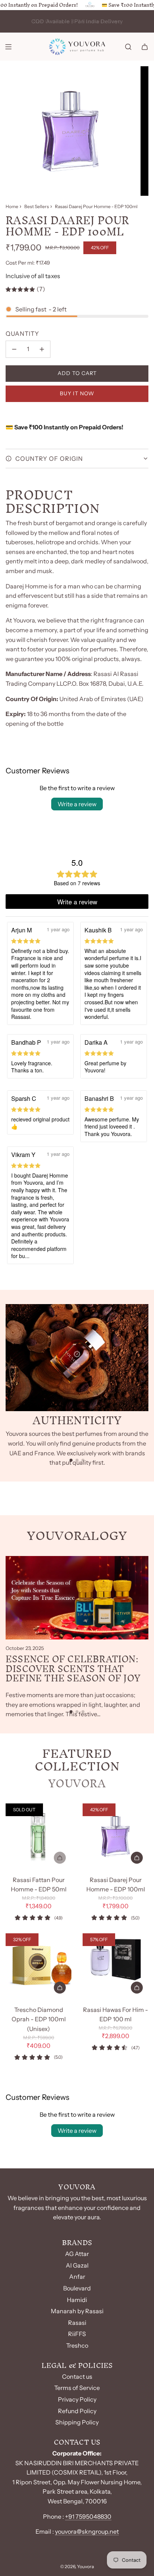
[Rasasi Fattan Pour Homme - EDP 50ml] (38, 1836)
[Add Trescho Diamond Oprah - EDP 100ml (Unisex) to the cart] (60, 1988)
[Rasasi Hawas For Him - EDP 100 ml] (115, 1966)
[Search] (128, 47)
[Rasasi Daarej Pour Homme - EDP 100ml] (115, 1836)
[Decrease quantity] (14, 349)
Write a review (77, 804)
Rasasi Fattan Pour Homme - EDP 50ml (39, 1885)
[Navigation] (8, 47)
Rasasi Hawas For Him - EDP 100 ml (115, 2015)
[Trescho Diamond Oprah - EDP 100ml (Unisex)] (38, 1966)
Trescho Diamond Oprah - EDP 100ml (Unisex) (39, 2019)
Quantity (22, 334)
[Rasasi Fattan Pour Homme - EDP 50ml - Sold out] (38, 1858)
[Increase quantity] (42, 349)
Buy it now (77, 393)
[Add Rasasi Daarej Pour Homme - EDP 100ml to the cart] (137, 1858)
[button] (71, 1460)
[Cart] (145, 47)
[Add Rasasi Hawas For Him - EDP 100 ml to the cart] (137, 1988)
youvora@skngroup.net (87, 2531)
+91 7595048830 (88, 2516)
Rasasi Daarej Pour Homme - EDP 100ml (116, 1885)
